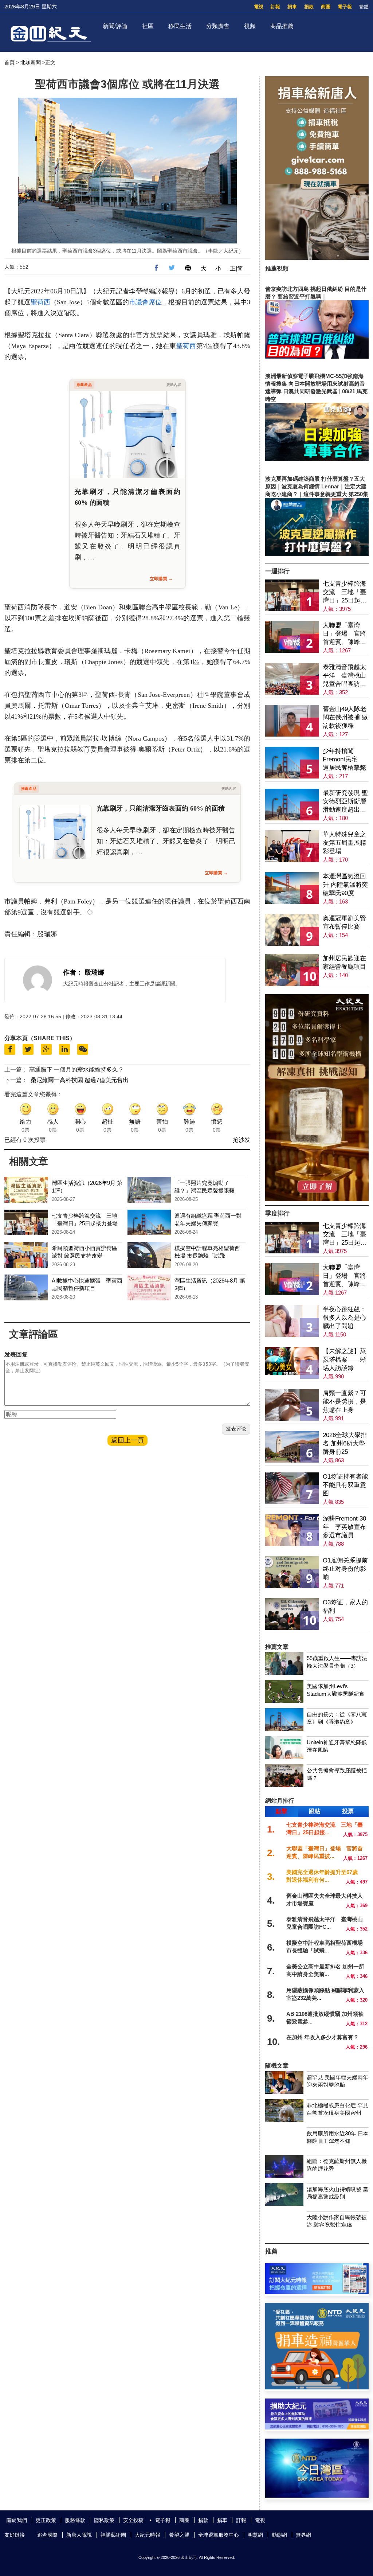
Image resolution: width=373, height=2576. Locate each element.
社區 (148, 26)
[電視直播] (317, 2496)
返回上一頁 (127, 1440)
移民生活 (180, 26)
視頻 (250, 26)
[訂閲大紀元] (317, 2292)
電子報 (345, 7)
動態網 (279, 2535)
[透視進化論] (317, 1199)
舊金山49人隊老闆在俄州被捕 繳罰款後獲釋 (345, 717)
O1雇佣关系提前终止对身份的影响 (345, 1569)
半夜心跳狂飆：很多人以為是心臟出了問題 (344, 1318)
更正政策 (46, 2520)
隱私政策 (104, 2520)
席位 (155, 302)
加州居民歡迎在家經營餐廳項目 (344, 963)
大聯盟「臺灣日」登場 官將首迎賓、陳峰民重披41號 (344, 634)
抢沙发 (242, 1140)
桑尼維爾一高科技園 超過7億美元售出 (80, 1080)
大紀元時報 (148, 2535)
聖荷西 (40, 302)
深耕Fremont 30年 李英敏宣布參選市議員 (344, 1527)
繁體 (364, 7)
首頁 (9, 62)
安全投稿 (133, 2520)
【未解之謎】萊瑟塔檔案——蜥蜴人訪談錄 (344, 1360)
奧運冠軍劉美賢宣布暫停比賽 (344, 922)
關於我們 (17, 2520)
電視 (259, 7)
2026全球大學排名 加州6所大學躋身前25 (345, 1443)
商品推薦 (282, 26)
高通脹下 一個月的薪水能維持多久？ (76, 1070)
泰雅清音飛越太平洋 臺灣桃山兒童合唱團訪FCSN (344, 676)
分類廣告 (218, 26)
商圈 (326, 7)
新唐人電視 (79, 2535)
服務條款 (75, 2520)
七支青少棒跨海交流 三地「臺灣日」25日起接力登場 (345, 592)
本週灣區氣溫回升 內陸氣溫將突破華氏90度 (345, 885)
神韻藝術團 (113, 2535)
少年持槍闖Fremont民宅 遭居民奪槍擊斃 (344, 759)
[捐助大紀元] (317, 2427)
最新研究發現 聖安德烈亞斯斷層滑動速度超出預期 (345, 802)
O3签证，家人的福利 (345, 1607)
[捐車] (317, 2387)
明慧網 (255, 2535)
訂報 (275, 7)
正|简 (236, 268)
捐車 (292, 7)
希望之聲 (179, 2535)
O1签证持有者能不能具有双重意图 (345, 1485)
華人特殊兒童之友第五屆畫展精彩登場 (344, 843)
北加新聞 (31, 62)
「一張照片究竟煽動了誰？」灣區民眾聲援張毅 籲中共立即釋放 (207, 1191)
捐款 (309, 7)
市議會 (139, 302)
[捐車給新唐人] (317, 258)
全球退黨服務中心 (219, 2535)
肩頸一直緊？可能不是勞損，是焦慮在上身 (344, 1402)
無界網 (303, 2535)
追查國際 (47, 2535)
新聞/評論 (115, 26)
